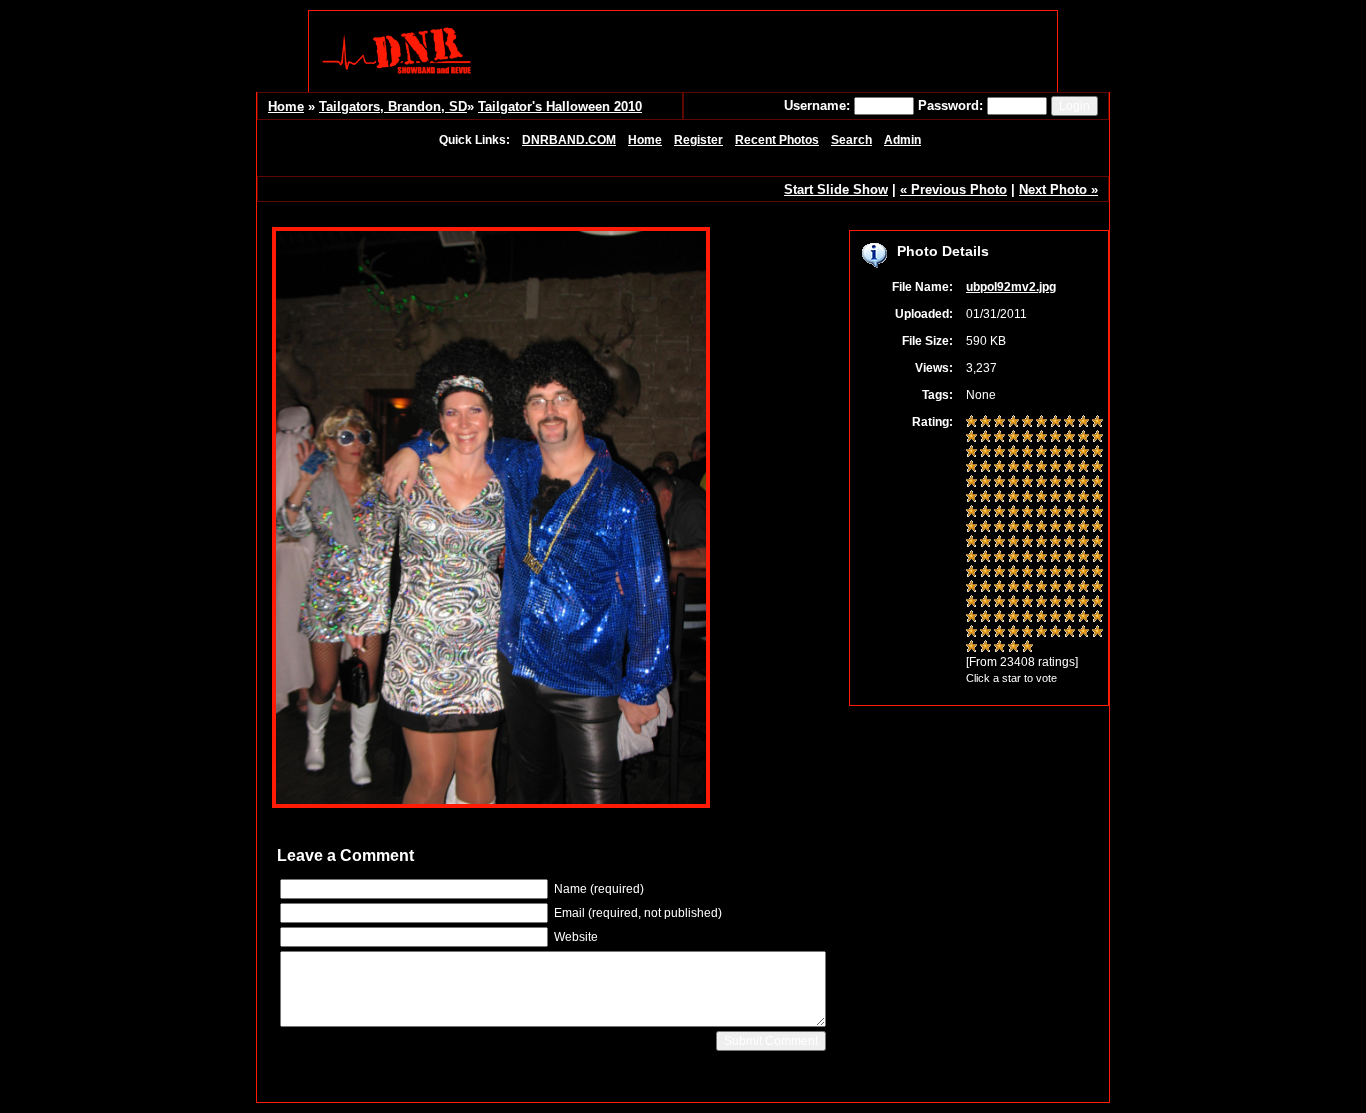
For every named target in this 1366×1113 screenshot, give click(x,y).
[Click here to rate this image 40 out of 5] (1097, 468)
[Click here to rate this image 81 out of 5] (971, 543)
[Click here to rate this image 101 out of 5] (971, 573)
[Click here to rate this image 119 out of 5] (1083, 588)
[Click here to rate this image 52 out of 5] (985, 498)
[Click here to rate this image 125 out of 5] (1027, 603)
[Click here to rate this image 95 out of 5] (1027, 558)
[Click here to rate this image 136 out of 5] (1041, 618)
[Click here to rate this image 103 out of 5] (999, 573)
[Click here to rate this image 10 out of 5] (1097, 423)
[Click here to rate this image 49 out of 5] (1083, 483)
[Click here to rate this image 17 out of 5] (1055, 438)
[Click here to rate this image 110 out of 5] (1097, 573)
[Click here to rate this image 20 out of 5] (1097, 438)
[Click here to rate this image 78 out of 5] (1069, 528)
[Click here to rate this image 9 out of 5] (1083, 423)
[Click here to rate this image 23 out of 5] (999, 453)
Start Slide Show (836, 189)
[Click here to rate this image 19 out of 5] (1083, 438)
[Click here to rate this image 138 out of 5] (1069, 618)
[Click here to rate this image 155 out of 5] (1027, 648)
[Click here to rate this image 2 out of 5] (985, 423)
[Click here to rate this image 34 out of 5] (1013, 468)
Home (286, 106)
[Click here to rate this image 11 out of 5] (971, 438)
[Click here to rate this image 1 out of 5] (971, 423)
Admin (902, 140)
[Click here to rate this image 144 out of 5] (1013, 633)
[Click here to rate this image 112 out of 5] (985, 588)
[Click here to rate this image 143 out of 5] (999, 633)
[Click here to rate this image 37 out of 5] (1055, 468)
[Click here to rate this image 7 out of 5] (1055, 423)
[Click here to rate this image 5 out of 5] (1027, 423)
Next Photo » (1058, 189)
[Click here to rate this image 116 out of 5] (1041, 588)
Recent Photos (777, 140)
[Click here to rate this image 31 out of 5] (971, 468)
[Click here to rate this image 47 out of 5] (1055, 483)
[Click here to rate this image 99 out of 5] (1083, 558)
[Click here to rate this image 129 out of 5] (1083, 603)
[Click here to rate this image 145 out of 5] (1027, 633)
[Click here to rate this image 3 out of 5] (999, 423)
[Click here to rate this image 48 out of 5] (1069, 483)
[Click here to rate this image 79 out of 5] (1083, 528)
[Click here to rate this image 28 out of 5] (1069, 453)
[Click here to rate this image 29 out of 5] (1083, 453)
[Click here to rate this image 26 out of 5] (1041, 453)
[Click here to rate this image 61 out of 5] (971, 513)
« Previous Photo (953, 189)
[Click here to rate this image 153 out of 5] (999, 648)
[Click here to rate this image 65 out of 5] (1027, 513)
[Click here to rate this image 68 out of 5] (1069, 513)
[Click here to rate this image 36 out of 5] (1041, 468)
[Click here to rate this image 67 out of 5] (1055, 513)
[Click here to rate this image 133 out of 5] (999, 618)
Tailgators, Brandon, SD (393, 106)
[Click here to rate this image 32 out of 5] (985, 468)
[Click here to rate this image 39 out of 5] (1083, 468)
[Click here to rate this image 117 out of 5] (1055, 588)
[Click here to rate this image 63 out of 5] (999, 513)
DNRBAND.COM (569, 140)
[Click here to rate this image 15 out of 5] (1027, 438)
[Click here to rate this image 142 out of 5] (985, 633)
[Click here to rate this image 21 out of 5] (971, 453)
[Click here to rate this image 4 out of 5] (1013, 423)
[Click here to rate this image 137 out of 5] (1055, 618)
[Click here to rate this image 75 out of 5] (1027, 528)
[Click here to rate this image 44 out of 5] (1013, 483)
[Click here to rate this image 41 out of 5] (971, 483)
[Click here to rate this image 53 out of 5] (999, 498)
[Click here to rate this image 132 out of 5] (985, 618)
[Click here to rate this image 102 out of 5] (985, 573)
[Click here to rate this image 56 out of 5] (1041, 498)
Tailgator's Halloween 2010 (560, 106)
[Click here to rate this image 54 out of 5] (1013, 498)
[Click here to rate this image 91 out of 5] (971, 558)
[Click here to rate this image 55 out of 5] (1027, 498)
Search (851, 140)
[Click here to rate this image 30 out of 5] (1097, 453)
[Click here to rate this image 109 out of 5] (1083, 573)
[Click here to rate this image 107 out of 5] (1055, 573)
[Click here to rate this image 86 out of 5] (1041, 543)
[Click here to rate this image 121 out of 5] (971, 603)
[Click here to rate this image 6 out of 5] (1041, 423)
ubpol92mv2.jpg (1011, 287)
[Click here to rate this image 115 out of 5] (1027, 588)
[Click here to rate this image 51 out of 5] (971, 498)
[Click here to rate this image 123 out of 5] (999, 603)
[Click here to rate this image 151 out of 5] (971, 648)
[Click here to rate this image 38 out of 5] (1069, 468)
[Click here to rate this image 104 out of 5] (1013, 573)
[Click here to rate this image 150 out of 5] (1097, 633)
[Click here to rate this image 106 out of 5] (1041, 573)
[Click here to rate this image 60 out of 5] (1097, 498)
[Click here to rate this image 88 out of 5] (1069, 543)
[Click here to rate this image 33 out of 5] (999, 468)
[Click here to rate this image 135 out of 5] (1027, 618)
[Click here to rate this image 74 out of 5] (1013, 528)
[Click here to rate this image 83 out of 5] (999, 543)
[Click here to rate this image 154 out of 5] (1013, 648)
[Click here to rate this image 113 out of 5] (999, 588)
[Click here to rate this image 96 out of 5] (1041, 558)
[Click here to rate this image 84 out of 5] (1013, 543)
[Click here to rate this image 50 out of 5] (1097, 483)
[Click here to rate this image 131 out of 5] (971, 618)
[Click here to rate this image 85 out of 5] (1027, 543)
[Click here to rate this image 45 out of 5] (1027, 483)
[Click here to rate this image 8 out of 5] (1069, 423)
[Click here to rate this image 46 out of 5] (1041, 483)
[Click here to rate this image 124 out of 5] (1013, 603)
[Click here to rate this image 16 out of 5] (1041, 438)
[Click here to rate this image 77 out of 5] (1055, 528)
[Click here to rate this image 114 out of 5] (1013, 588)
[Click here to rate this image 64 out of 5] (1013, 513)
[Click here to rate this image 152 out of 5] (985, 648)
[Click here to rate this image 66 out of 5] (1041, 513)
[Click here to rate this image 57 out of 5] (1055, 498)
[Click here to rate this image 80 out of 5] (1097, 528)
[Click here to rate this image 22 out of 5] (985, 453)
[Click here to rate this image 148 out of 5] (1069, 633)
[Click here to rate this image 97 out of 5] (1055, 558)
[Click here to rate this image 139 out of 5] (1083, 618)
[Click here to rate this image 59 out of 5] (1083, 498)
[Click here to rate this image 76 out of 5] (1041, 528)
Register (698, 140)
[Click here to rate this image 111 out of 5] (971, 588)
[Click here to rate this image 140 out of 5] (1097, 618)
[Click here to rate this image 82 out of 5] (985, 543)
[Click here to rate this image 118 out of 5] (1069, 588)
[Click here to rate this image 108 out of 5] (1069, 573)
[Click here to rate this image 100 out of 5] (1097, 558)
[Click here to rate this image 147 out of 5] (1055, 633)
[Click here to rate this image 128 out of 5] (1069, 603)
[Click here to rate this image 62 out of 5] (985, 513)
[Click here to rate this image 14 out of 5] (1013, 438)
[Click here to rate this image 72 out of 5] (985, 528)
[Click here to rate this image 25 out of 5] (1027, 453)
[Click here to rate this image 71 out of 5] (971, 528)
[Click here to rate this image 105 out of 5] (1027, 573)
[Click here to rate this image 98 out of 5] (1069, 558)
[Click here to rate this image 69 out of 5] (1083, 513)
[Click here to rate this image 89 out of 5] (1083, 543)
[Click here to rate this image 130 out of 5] (1097, 603)
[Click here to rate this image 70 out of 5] (1097, 513)
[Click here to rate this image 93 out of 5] (999, 558)
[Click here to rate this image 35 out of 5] (1027, 468)
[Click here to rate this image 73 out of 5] (999, 528)
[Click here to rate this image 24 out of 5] (1013, 453)
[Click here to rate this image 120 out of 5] (1097, 588)
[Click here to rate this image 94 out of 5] (1013, 558)
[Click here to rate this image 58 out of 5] (1069, 498)
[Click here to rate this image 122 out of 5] (985, 603)
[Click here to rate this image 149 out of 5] (1083, 633)
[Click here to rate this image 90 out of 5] (1097, 543)
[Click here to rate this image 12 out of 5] (985, 438)
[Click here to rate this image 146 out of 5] (1041, 633)
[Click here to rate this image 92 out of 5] (985, 558)
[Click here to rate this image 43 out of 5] (999, 483)
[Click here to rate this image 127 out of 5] (1055, 603)
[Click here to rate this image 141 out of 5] (971, 633)
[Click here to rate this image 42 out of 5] (985, 483)
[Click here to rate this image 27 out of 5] (1055, 453)
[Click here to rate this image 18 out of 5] (1069, 438)
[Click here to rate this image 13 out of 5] (999, 438)
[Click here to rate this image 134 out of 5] (1013, 618)
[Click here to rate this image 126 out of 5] (1041, 603)
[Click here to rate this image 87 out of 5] (1055, 543)
